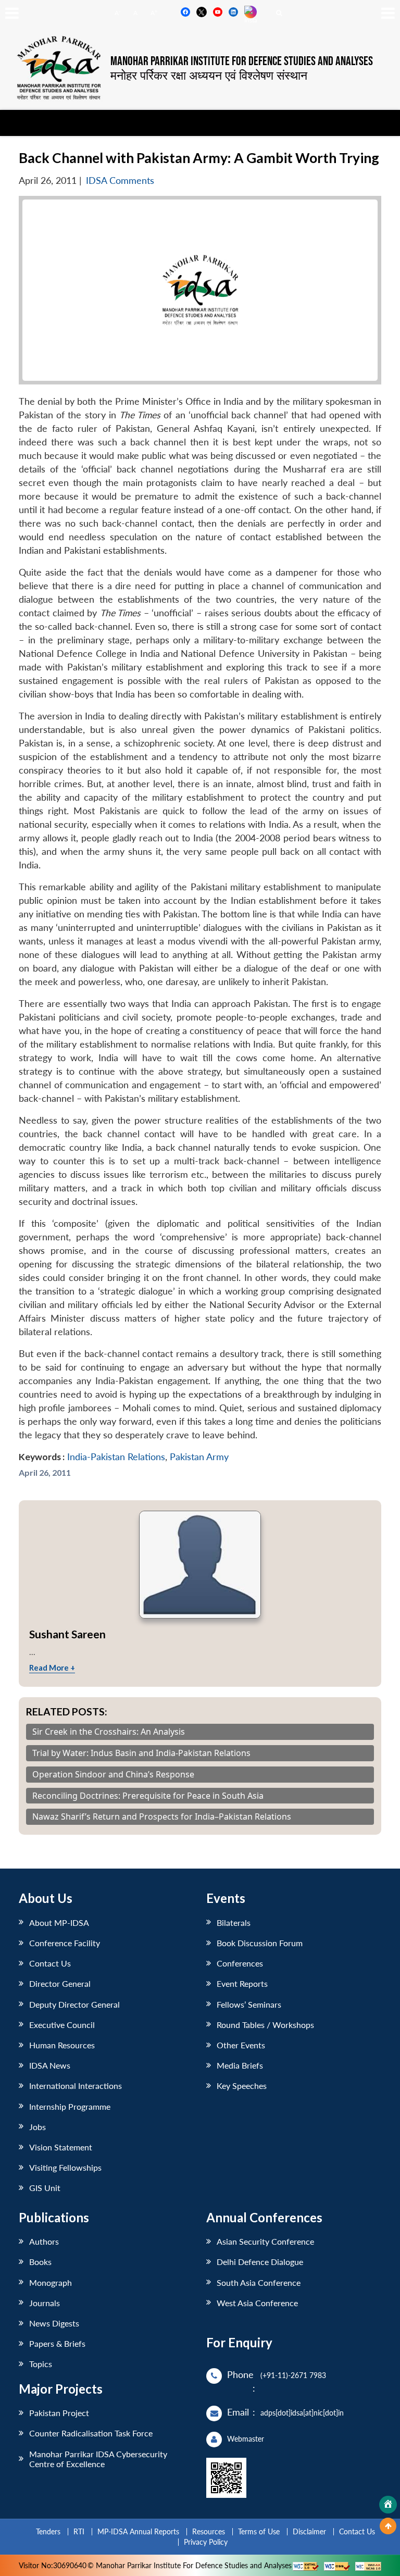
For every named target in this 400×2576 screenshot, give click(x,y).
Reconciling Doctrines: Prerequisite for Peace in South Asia (148, 1796)
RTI (79, 2531)
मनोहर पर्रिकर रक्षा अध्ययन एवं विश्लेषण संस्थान (209, 75)
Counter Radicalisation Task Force (91, 2433)
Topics (41, 2364)
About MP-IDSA (59, 1922)
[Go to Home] (388, 2505)
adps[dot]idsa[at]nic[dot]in (302, 2413)
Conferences (240, 1963)
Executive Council (62, 2025)
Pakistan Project (59, 2413)
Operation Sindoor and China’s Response (113, 1775)
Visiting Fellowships (65, 2167)
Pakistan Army (199, 1457)
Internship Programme (70, 2106)
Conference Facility (65, 1943)
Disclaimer (309, 2531)
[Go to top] (388, 2526)
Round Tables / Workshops (265, 2025)
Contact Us (50, 1963)
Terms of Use (259, 2531)
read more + (52, 1667)
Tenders (48, 2531)
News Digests (54, 2323)
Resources (209, 2531)
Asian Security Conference (265, 2241)
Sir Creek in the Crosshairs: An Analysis (109, 1732)
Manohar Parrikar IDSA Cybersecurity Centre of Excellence (98, 2459)
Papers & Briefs (57, 2343)
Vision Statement (61, 2147)
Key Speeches (242, 2086)
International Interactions (76, 2086)
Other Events (241, 2045)
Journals (45, 2303)
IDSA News (50, 2065)
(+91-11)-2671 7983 (293, 2375)
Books (40, 2262)
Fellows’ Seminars (249, 2004)
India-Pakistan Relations (116, 1457)
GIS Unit (45, 2188)
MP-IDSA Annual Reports (138, 2531)
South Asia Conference (259, 2282)
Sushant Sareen (67, 1634)
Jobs (37, 2127)
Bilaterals (234, 1922)
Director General (60, 1983)
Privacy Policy (206, 2542)
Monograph (51, 2282)
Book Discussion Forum (260, 1943)
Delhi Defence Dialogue (260, 2262)
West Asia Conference (257, 2303)
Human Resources (62, 2045)
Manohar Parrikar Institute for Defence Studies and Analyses (242, 61)
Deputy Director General (74, 2004)
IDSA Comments (120, 181)
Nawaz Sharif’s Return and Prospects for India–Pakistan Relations (162, 1817)
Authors (44, 2241)
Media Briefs (240, 2065)
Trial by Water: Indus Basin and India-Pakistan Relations (141, 1753)
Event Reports (242, 1983)
